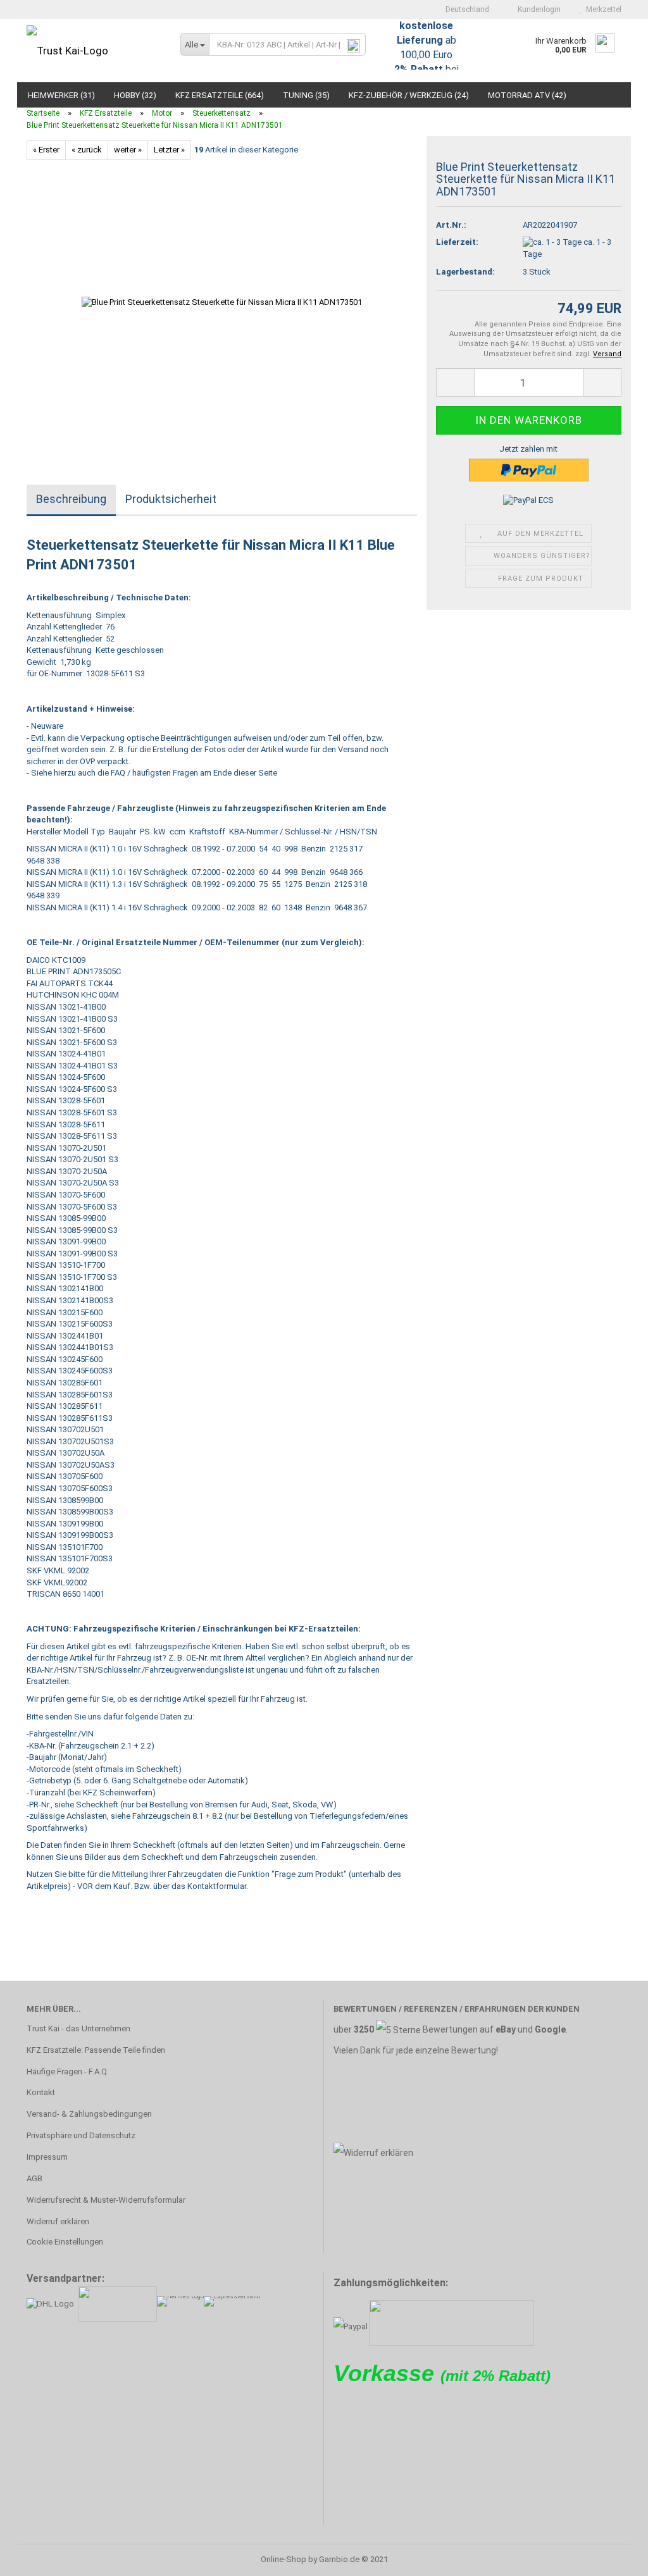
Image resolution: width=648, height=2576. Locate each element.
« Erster (46, 150)
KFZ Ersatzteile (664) (220, 95)
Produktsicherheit (171, 499)
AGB (34, 2178)
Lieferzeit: (457, 242)
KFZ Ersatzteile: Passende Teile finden (96, 2050)
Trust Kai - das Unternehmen (78, 2028)
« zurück (87, 150)
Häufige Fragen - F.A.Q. (68, 2071)
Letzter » (169, 150)
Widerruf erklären (58, 2221)
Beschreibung (71, 499)
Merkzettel (602, 9)
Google (550, 2029)
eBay (506, 2029)
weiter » (128, 150)
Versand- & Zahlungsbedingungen (89, 2114)
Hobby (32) (135, 95)
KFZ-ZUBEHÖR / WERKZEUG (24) (409, 95)
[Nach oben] (613, 2557)
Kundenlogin (537, 9)
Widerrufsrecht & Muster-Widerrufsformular (106, 2200)
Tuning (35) (306, 95)
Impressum (47, 2157)
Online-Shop (283, 2559)
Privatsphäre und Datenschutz (81, 2135)
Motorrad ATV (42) (527, 95)
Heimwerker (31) (61, 95)
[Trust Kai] (94, 51)
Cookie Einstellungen (65, 2242)
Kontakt (41, 2092)
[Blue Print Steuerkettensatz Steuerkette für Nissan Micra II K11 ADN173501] (222, 301)
